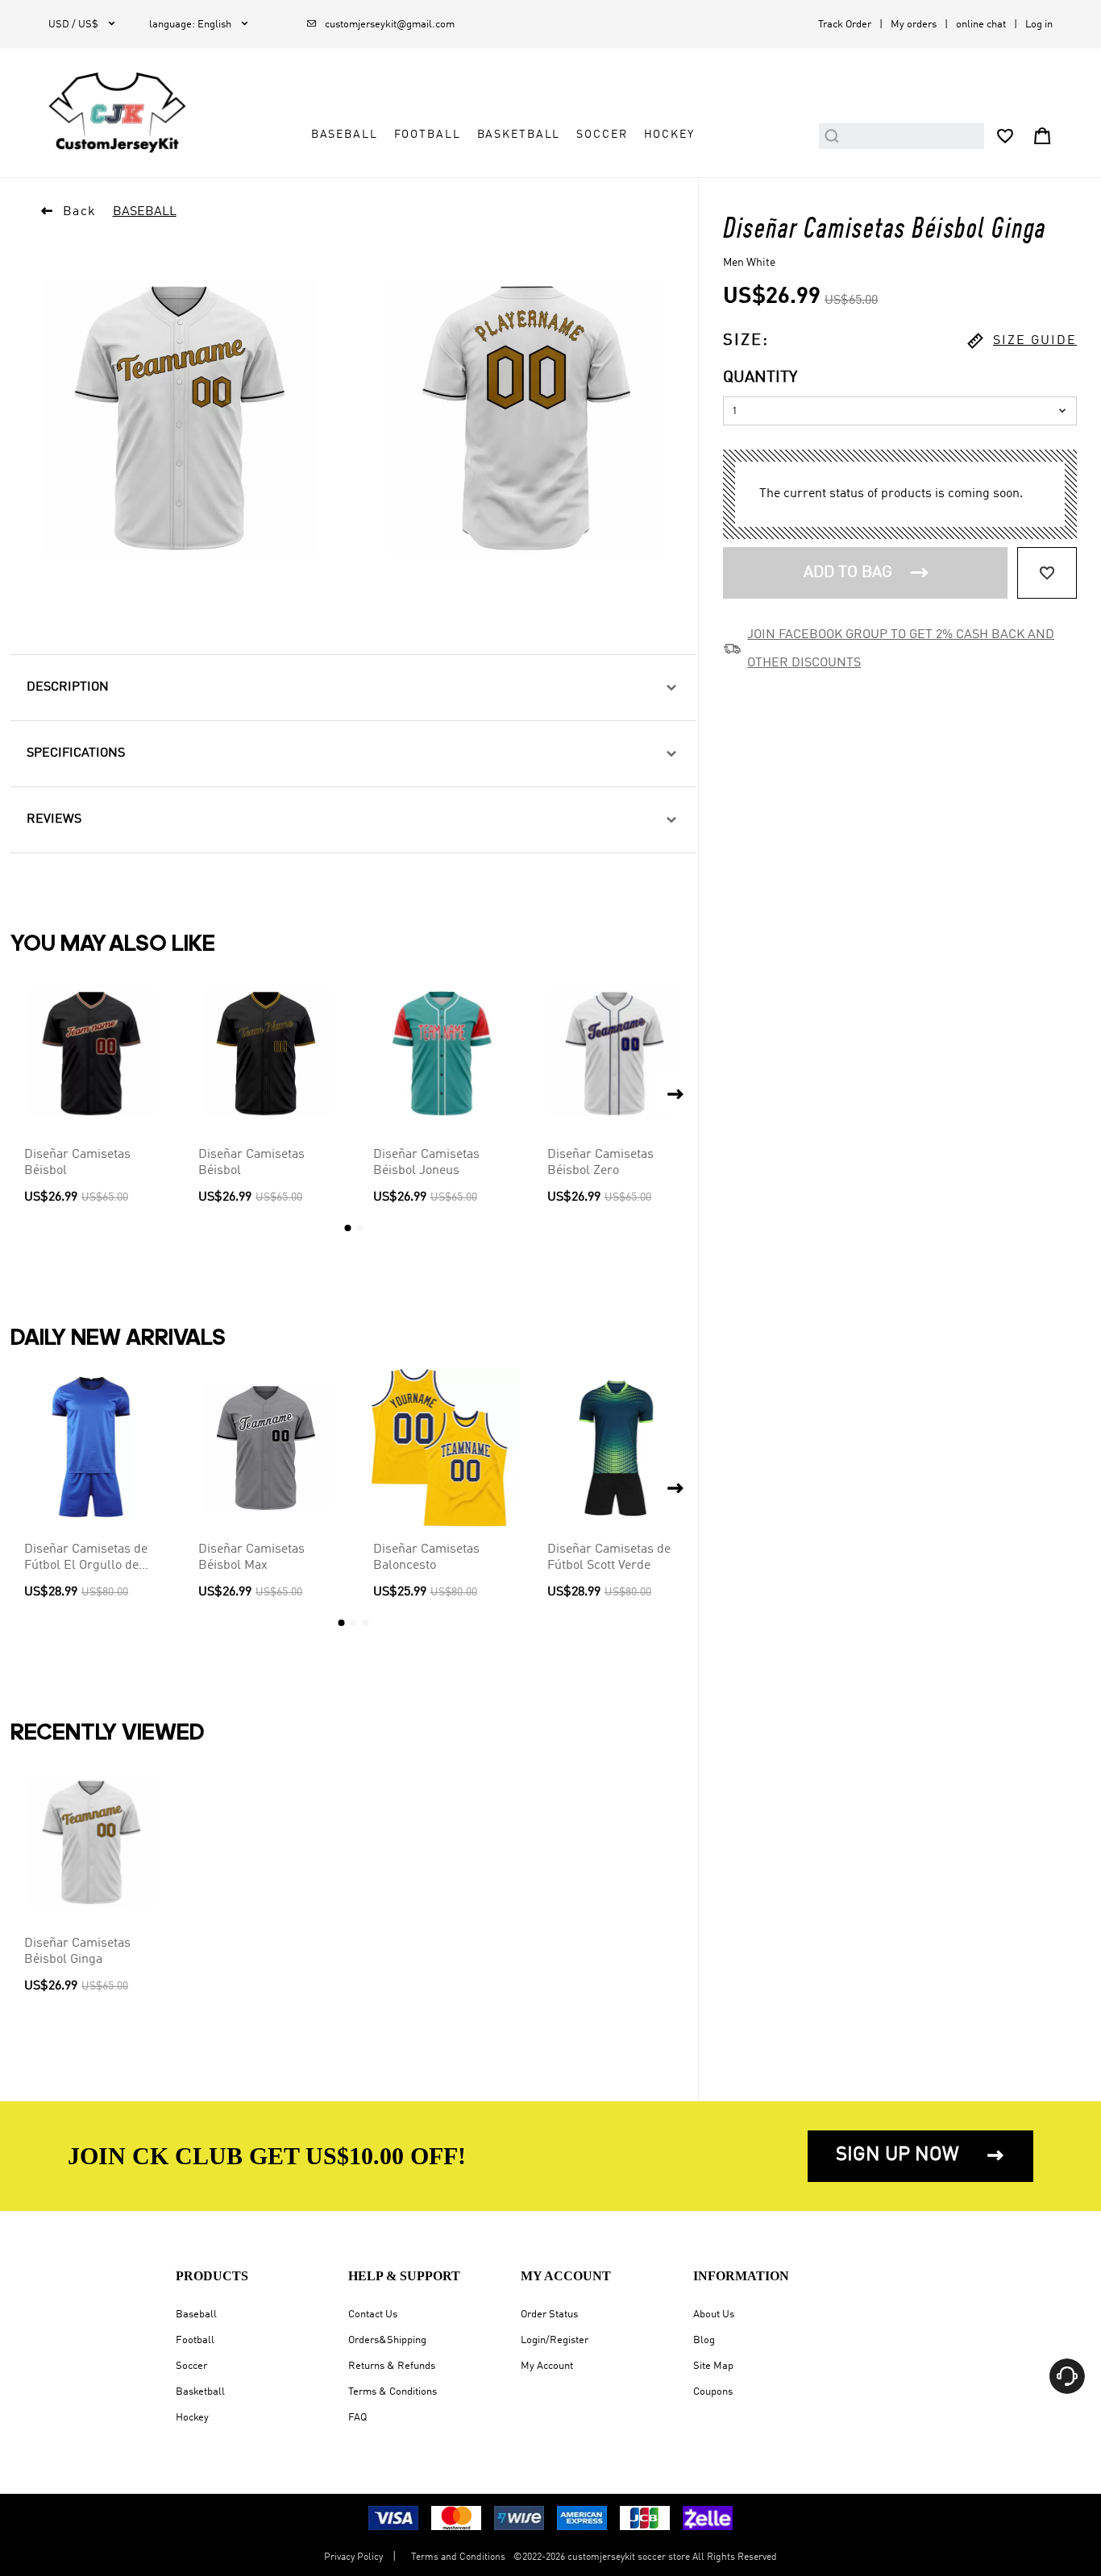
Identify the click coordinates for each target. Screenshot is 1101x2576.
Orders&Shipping (387, 2340)
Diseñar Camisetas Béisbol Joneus (426, 1163)
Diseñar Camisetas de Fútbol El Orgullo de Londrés (86, 1558)
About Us (714, 2315)
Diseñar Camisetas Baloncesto (426, 1558)
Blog (704, 2340)
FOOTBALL (428, 135)
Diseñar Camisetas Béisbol (77, 1163)
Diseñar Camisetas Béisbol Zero (600, 1163)
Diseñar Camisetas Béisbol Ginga (77, 1952)
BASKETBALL (519, 135)
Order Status (549, 2315)
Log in (1039, 25)
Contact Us (373, 2315)
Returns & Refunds (392, 2366)
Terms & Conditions (393, 2392)
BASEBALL (345, 135)
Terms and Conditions (458, 2557)
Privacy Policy (353, 2557)
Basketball (200, 2392)
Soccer (191, 2366)
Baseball (196, 2315)
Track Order (845, 25)
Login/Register (555, 2340)
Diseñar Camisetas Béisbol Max (251, 1558)
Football (195, 2340)
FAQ (357, 2418)
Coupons (713, 2392)
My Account (547, 2366)
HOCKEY (669, 135)
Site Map (713, 2366)
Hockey (192, 2418)
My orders (914, 25)
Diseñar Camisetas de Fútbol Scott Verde (609, 1558)
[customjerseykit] (117, 113)
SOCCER (602, 135)
